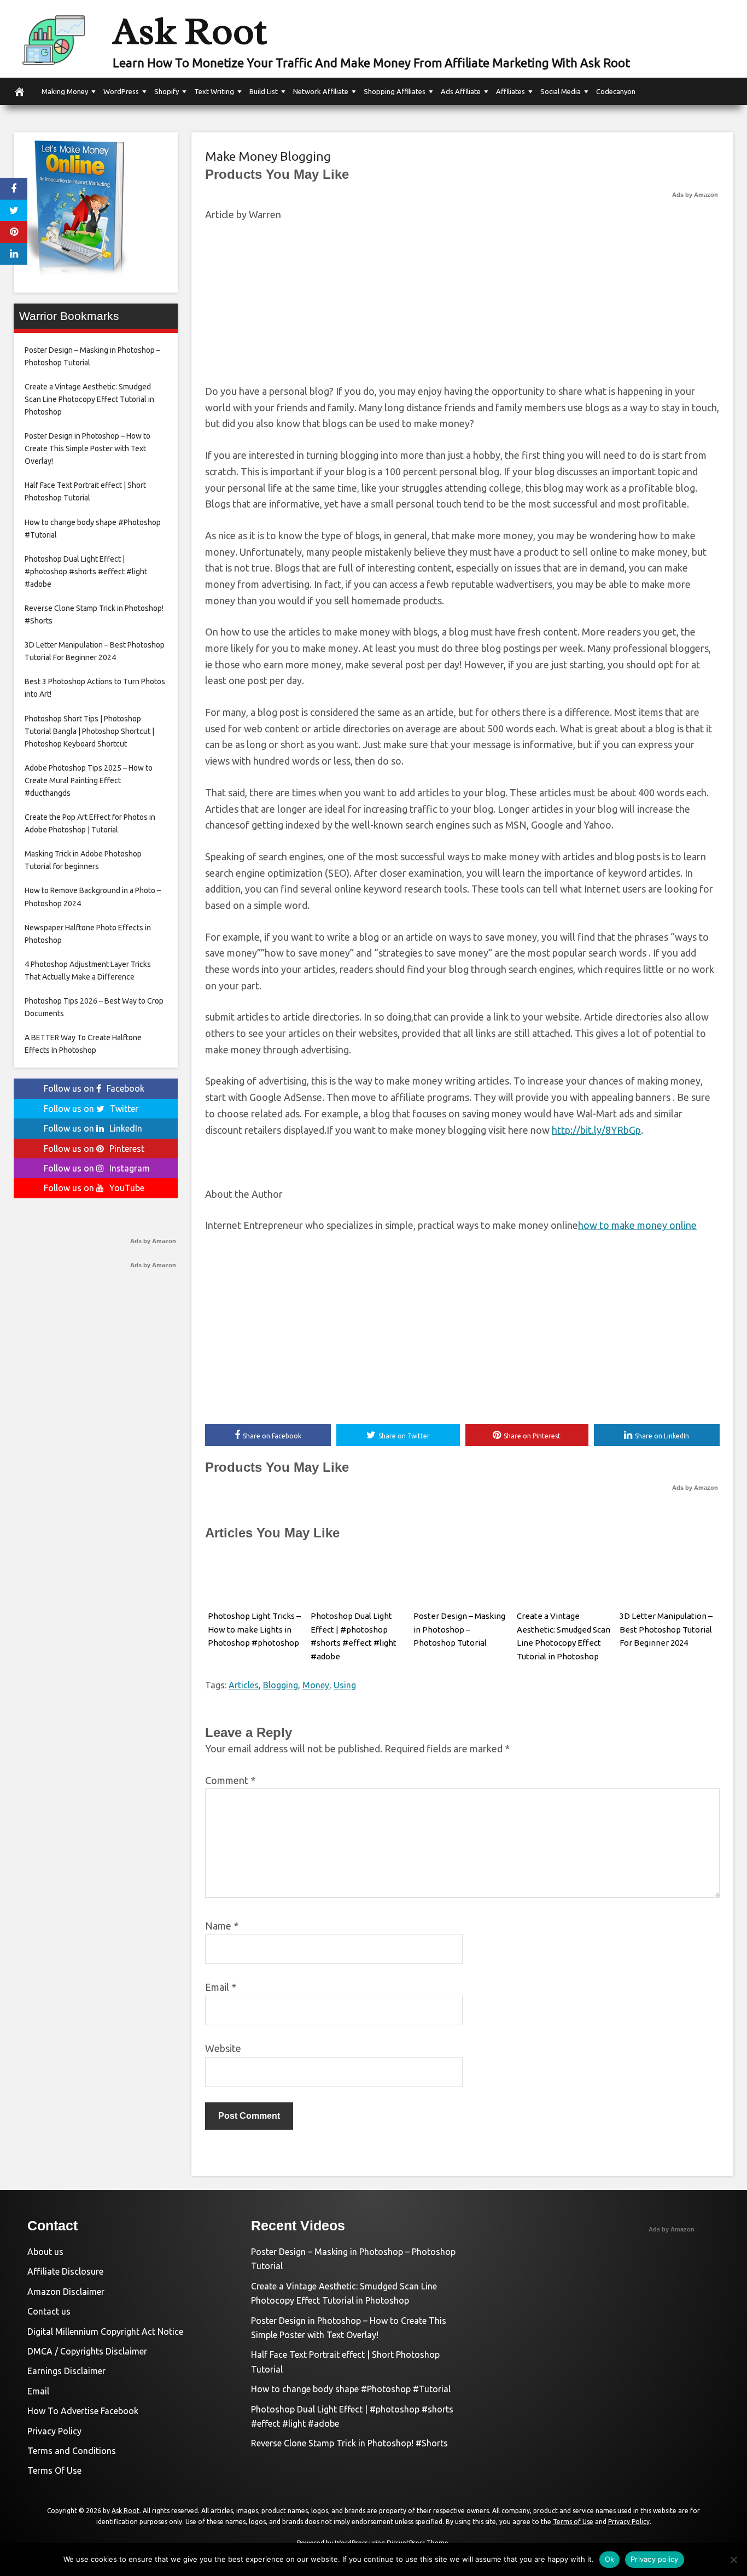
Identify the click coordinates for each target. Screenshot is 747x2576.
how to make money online (637, 1225)
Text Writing (214, 91)
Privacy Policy (54, 2431)
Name (222, 1926)
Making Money (65, 91)
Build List (264, 91)
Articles (244, 1685)
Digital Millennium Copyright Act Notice (105, 2332)
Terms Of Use (54, 2470)
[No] (733, 2560)
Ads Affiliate (461, 91)
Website (223, 2048)
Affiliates (510, 91)
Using (345, 1685)
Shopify (167, 91)
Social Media (561, 91)
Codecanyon (616, 91)
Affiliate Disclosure (65, 2271)
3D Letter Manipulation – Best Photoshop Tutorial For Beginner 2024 (666, 1630)
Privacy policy (655, 2559)
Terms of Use (573, 2522)
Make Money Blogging (268, 156)
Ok (610, 2559)
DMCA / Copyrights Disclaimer (87, 2351)
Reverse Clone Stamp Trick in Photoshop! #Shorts (349, 2443)
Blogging (281, 1685)
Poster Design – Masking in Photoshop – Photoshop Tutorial (459, 1630)
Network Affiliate (321, 91)
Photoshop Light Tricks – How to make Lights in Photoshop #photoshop (254, 1630)
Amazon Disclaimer (66, 2292)
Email (221, 1987)
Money (316, 1685)
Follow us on (94, 1088)
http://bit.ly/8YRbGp (596, 1130)
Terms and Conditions (72, 2451)
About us (45, 2252)
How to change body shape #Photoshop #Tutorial (351, 2389)
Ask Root (190, 31)
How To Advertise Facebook (83, 2411)
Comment (230, 1780)
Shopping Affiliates (395, 91)
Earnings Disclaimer (66, 2371)
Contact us (49, 2311)
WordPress (121, 91)
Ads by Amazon (695, 195)
